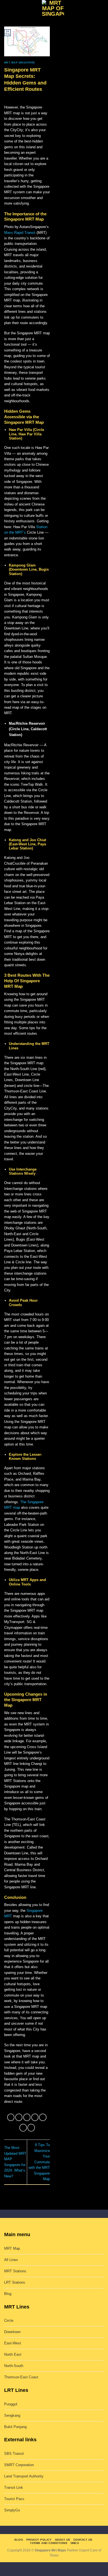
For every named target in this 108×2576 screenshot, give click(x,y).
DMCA (75, 2543)
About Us (63, 2540)
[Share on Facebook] (19, 2117)
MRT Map (12, 2248)
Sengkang (12, 2415)
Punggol (11, 2404)
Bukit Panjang (15, 2427)
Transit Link (14, 2488)
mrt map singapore (20, 63)
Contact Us (83, 2540)
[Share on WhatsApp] (11, 2117)
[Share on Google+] (43, 2117)
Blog (8, 2294)
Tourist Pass (14, 2499)
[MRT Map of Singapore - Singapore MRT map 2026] (53, 9)
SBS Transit (14, 2454)
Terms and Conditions (49, 2543)
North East (13, 2354)
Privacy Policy (39, 2540)
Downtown (12, 2332)
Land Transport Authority (24, 2476)
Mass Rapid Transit (20, 233)
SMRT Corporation (19, 2465)
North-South (14, 2366)
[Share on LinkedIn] (23, 2128)
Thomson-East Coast (21, 2377)
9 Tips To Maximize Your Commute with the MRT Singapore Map (39, 2162)
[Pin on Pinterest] (35, 2117)
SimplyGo (12, 2510)
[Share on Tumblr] (31, 2128)
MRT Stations (15, 2271)
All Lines (11, 2260)
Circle (9, 2320)
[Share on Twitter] (27, 2117)
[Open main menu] (7, 9)
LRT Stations (15, 2282)
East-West (13, 2343)
